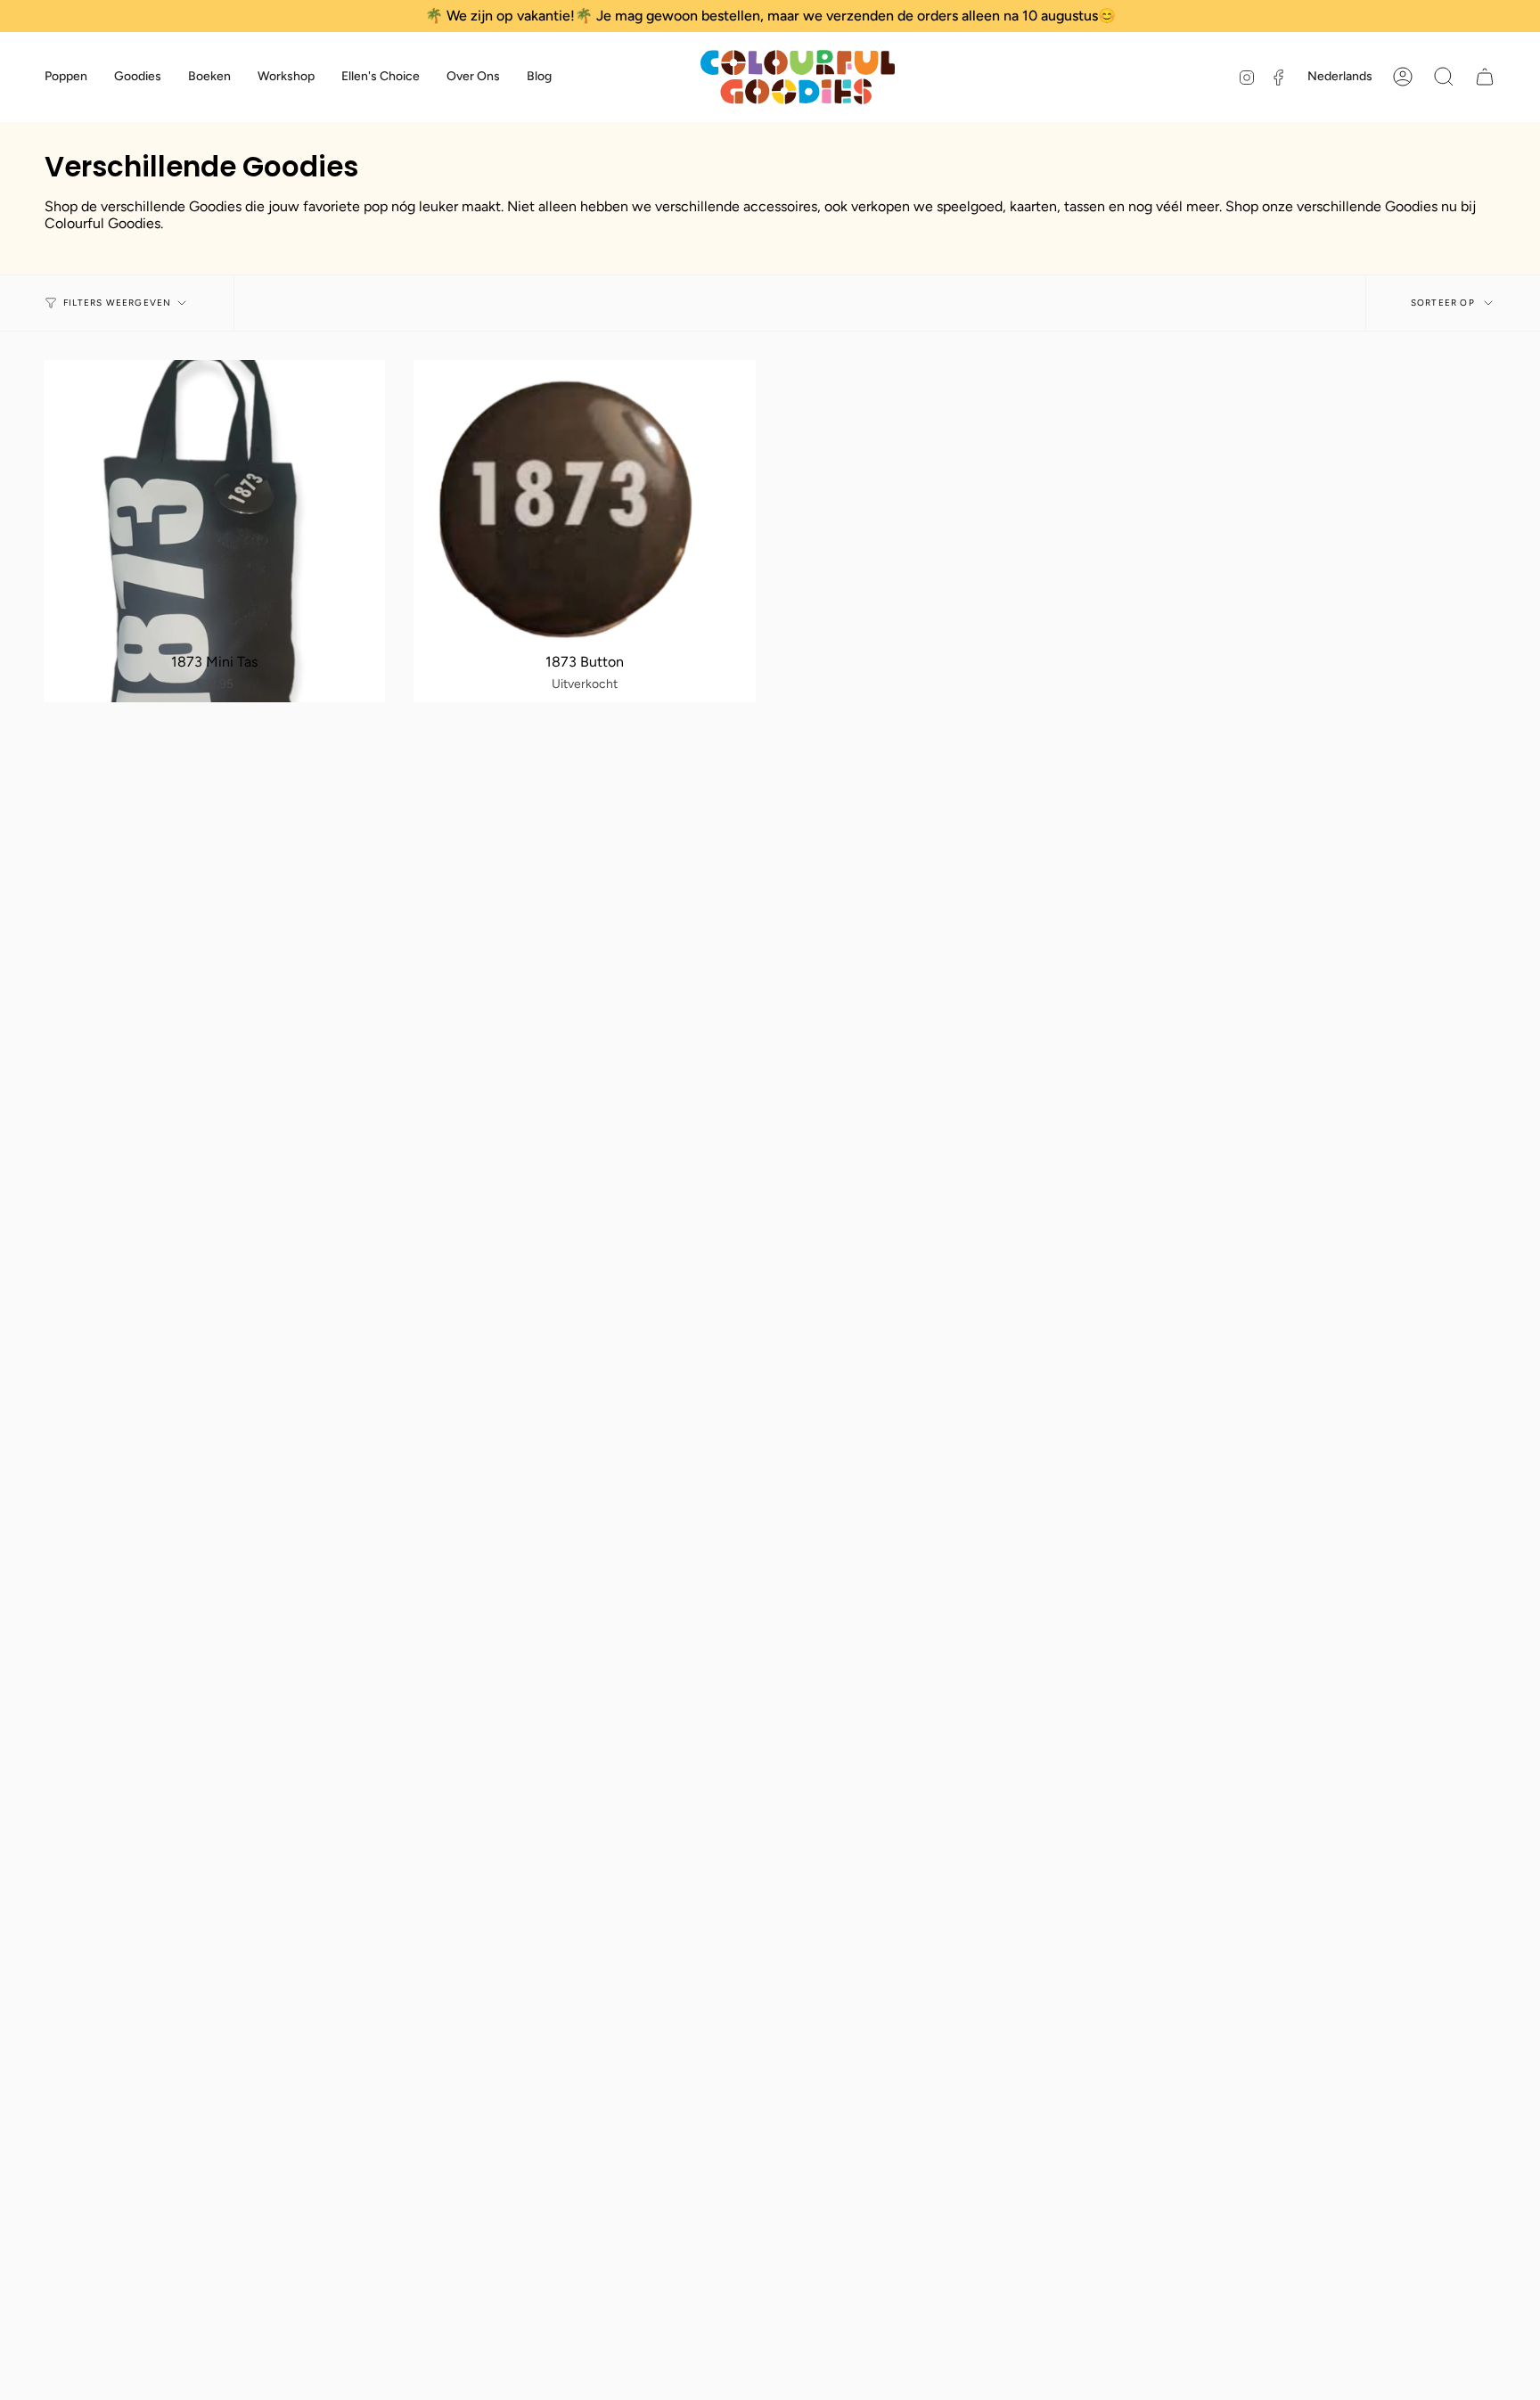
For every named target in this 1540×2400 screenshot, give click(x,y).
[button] (66, 77)
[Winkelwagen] (1485, 77)
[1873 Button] (584, 531)
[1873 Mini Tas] (214, 531)
